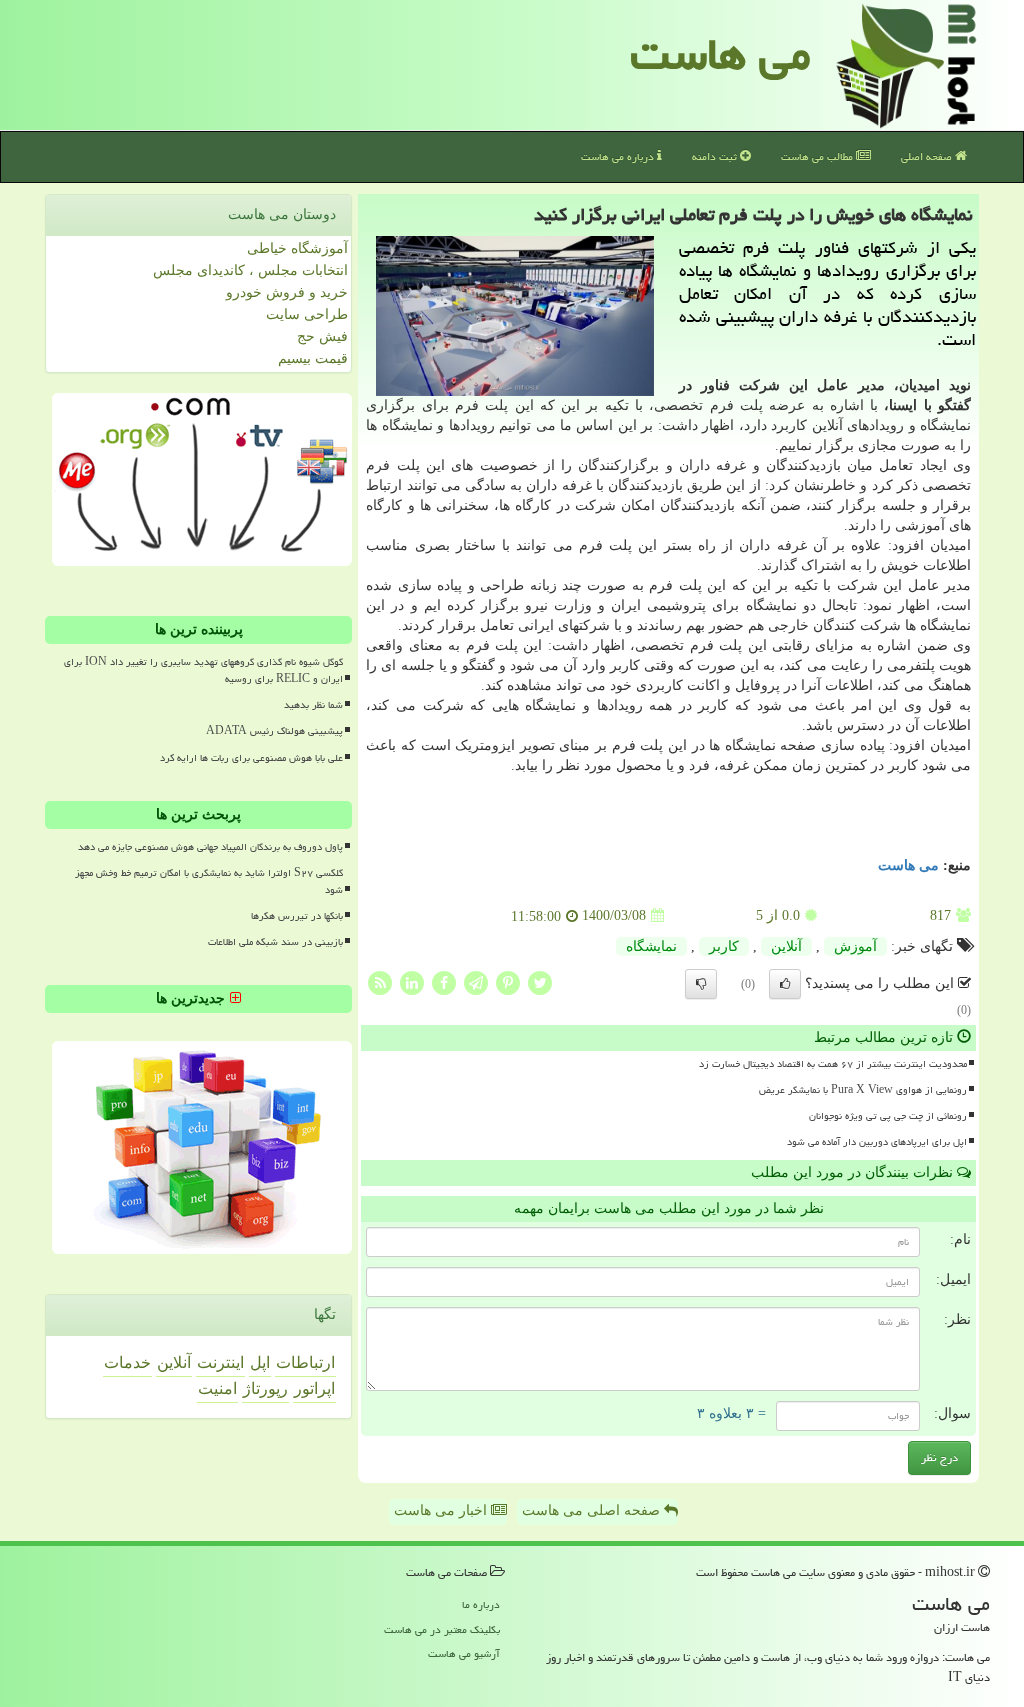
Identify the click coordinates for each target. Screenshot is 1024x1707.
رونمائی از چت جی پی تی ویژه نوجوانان (888, 1116)
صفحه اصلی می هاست (593, 1510)
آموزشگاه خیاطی (297, 248)
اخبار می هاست (442, 1510)
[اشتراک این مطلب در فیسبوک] (444, 981)
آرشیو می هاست (464, 1653)
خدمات (127, 1362)
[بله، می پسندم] (785, 984)
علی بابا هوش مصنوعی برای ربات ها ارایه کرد (251, 758)
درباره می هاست (619, 156)
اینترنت (220, 1362)
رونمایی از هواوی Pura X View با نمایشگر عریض (863, 1090)
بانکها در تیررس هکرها (297, 916)
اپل (260, 1362)
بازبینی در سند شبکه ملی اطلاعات (275, 942)
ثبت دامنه (716, 156)
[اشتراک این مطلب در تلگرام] (476, 981)
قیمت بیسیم (313, 358)
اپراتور (314, 1388)
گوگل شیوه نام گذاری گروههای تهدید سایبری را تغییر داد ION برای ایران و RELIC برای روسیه (203, 670)
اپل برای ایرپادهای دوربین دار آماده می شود (877, 1142)
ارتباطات (305, 1362)
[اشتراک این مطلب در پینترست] (508, 981)
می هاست (720, 54)
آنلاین (786, 946)
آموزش (855, 946)
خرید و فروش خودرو (287, 292)
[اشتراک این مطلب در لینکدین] (412, 981)
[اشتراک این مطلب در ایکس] (540, 981)
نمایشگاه (651, 946)
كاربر (724, 946)
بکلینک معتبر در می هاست (442, 1629)
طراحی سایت (307, 314)
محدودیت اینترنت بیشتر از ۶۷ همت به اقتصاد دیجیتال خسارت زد (833, 1064)
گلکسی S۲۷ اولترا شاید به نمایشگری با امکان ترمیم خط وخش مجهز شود (209, 881)
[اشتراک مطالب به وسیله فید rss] (380, 981)
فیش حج (322, 336)
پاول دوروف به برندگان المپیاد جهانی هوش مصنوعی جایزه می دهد (210, 847)
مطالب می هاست (818, 156)
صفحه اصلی (928, 156)
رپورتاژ (265, 1388)
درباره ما (481, 1604)
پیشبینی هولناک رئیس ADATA (274, 731)
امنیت (217, 1388)
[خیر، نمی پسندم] (701, 984)
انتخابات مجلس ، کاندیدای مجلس (250, 270)
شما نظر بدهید (313, 705)
